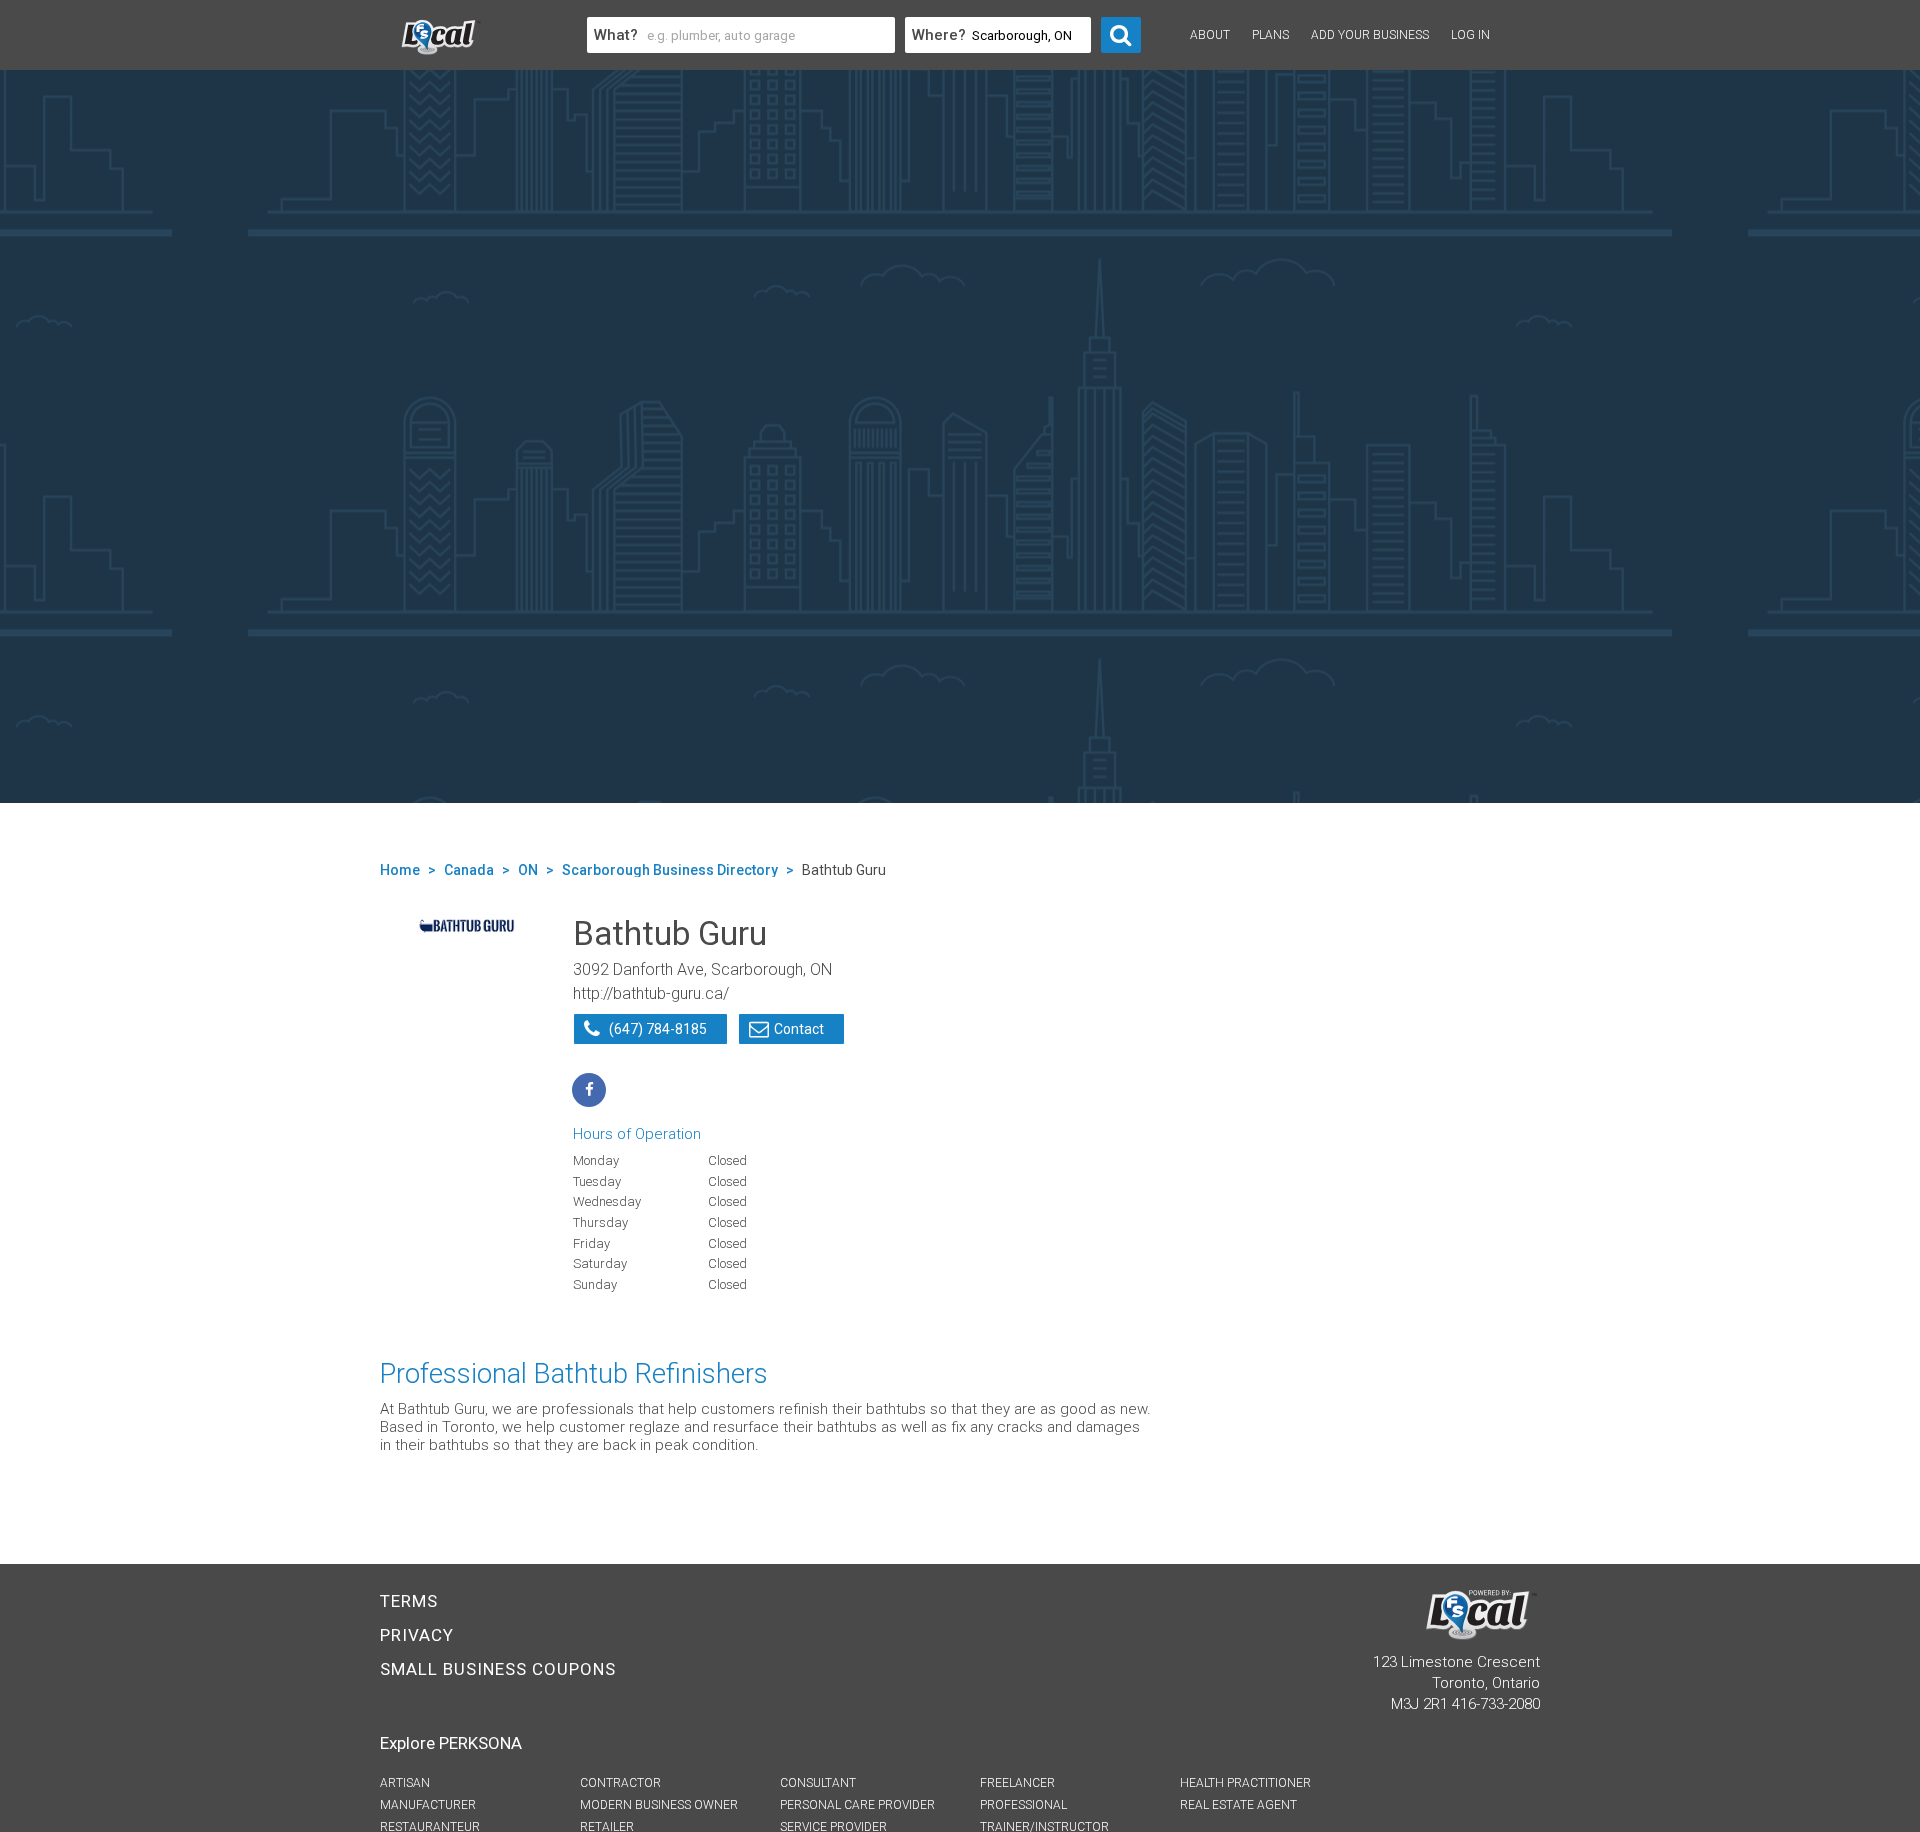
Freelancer (1017, 1783)
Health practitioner (1245, 1783)
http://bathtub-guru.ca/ (651, 993)
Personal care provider (857, 1805)
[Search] (1121, 35)
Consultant (818, 1783)
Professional (1023, 1805)
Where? (939, 35)
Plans (1270, 35)
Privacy (417, 1635)
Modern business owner (659, 1805)
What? (616, 35)
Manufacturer (428, 1805)
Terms (409, 1601)
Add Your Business (1370, 35)
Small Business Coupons (498, 1669)
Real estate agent (1238, 1805)
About (1210, 35)
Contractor (620, 1783)
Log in (1470, 35)
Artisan (405, 1783)
